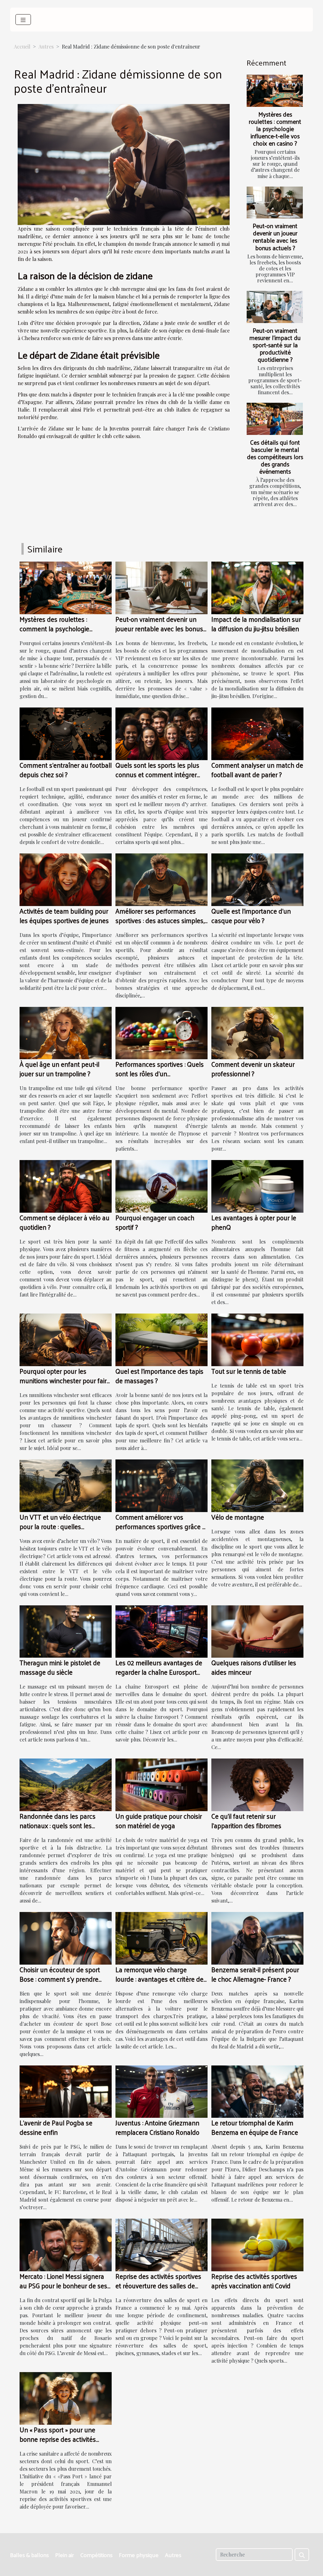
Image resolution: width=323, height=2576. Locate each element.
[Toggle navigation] (23, 20)
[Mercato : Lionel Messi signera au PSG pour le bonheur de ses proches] (66, 2244)
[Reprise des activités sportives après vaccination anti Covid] (257, 2244)
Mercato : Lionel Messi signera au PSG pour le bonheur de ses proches (63, 2285)
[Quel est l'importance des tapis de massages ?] (161, 1339)
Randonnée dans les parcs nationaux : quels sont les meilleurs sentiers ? (58, 1825)
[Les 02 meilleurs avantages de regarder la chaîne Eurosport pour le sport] (161, 1631)
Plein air (65, 2555)
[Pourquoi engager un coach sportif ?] (161, 1186)
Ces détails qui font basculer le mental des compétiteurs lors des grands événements (275, 457)
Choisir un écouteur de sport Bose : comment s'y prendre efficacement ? (60, 1979)
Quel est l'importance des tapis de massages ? (159, 1376)
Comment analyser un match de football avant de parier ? (257, 770)
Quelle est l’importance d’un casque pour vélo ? (251, 915)
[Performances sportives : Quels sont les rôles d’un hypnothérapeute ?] (161, 1032)
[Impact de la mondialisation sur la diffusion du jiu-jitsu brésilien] (257, 587)
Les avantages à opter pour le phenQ (254, 1222)
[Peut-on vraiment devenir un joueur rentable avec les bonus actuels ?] (275, 203)
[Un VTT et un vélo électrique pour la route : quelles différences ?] (66, 1485)
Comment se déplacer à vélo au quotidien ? (65, 1222)
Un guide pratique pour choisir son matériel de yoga (159, 1821)
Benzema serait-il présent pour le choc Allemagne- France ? (255, 1974)
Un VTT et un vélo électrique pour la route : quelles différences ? (60, 1526)
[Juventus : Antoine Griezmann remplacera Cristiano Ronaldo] (161, 2091)
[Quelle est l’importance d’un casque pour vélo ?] (257, 879)
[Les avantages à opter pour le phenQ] (257, 1186)
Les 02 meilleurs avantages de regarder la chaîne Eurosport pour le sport (159, 1672)
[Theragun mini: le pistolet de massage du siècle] (66, 1631)
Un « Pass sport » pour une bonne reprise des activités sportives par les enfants (58, 2439)
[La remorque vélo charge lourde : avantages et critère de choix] (161, 1937)
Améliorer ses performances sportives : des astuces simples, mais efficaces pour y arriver (160, 920)
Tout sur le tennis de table (249, 1371)
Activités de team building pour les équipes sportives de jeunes (64, 915)
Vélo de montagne (238, 1517)
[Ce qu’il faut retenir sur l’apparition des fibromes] (257, 1784)
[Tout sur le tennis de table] (257, 1339)
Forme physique (139, 2555)
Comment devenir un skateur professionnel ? (253, 1069)
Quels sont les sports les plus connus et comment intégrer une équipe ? (157, 774)
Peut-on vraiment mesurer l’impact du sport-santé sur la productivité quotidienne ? (275, 345)
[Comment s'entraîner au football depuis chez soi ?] (66, 733)
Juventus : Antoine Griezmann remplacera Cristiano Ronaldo (157, 2127)
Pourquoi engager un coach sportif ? (155, 1222)
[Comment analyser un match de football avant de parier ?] (257, 733)
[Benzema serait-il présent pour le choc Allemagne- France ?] (257, 1937)
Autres (46, 46)
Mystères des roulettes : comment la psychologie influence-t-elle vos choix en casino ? (275, 129)
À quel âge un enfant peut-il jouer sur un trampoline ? (59, 1069)
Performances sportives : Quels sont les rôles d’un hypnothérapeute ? (160, 1073)
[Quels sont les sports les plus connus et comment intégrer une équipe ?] (161, 733)
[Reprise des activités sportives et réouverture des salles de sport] (161, 2244)
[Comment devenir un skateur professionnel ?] (257, 1032)
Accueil (22, 46)
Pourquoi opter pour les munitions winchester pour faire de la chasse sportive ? (65, 1380)
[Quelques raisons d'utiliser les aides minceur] (257, 1631)
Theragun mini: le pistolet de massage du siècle (60, 1667)
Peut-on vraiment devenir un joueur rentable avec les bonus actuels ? (275, 237)
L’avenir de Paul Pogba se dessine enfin (56, 2127)
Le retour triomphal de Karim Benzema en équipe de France (255, 2127)
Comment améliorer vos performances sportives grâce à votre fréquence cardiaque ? (161, 1526)
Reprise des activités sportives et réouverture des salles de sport (158, 2285)
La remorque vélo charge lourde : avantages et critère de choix (159, 1979)
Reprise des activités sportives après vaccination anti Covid (254, 2281)
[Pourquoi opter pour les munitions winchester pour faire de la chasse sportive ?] (66, 1339)
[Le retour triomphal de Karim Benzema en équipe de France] (257, 2091)
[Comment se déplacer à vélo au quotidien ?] (66, 1186)
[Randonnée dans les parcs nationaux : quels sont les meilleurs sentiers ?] (66, 1784)
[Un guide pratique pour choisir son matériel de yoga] (161, 1784)
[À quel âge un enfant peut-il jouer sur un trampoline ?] (66, 1032)
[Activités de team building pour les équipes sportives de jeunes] (66, 879)
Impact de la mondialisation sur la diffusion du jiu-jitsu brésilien (256, 624)
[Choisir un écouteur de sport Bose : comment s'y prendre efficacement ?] (66, 1937)
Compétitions (96, 2555)
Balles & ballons (29, 2555)
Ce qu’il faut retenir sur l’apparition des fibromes (246, 1821)
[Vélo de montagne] (257, 1485)
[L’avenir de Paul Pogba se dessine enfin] (66, 2091)
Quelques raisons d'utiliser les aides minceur (254, 1667)
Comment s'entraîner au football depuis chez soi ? (66, 770)
